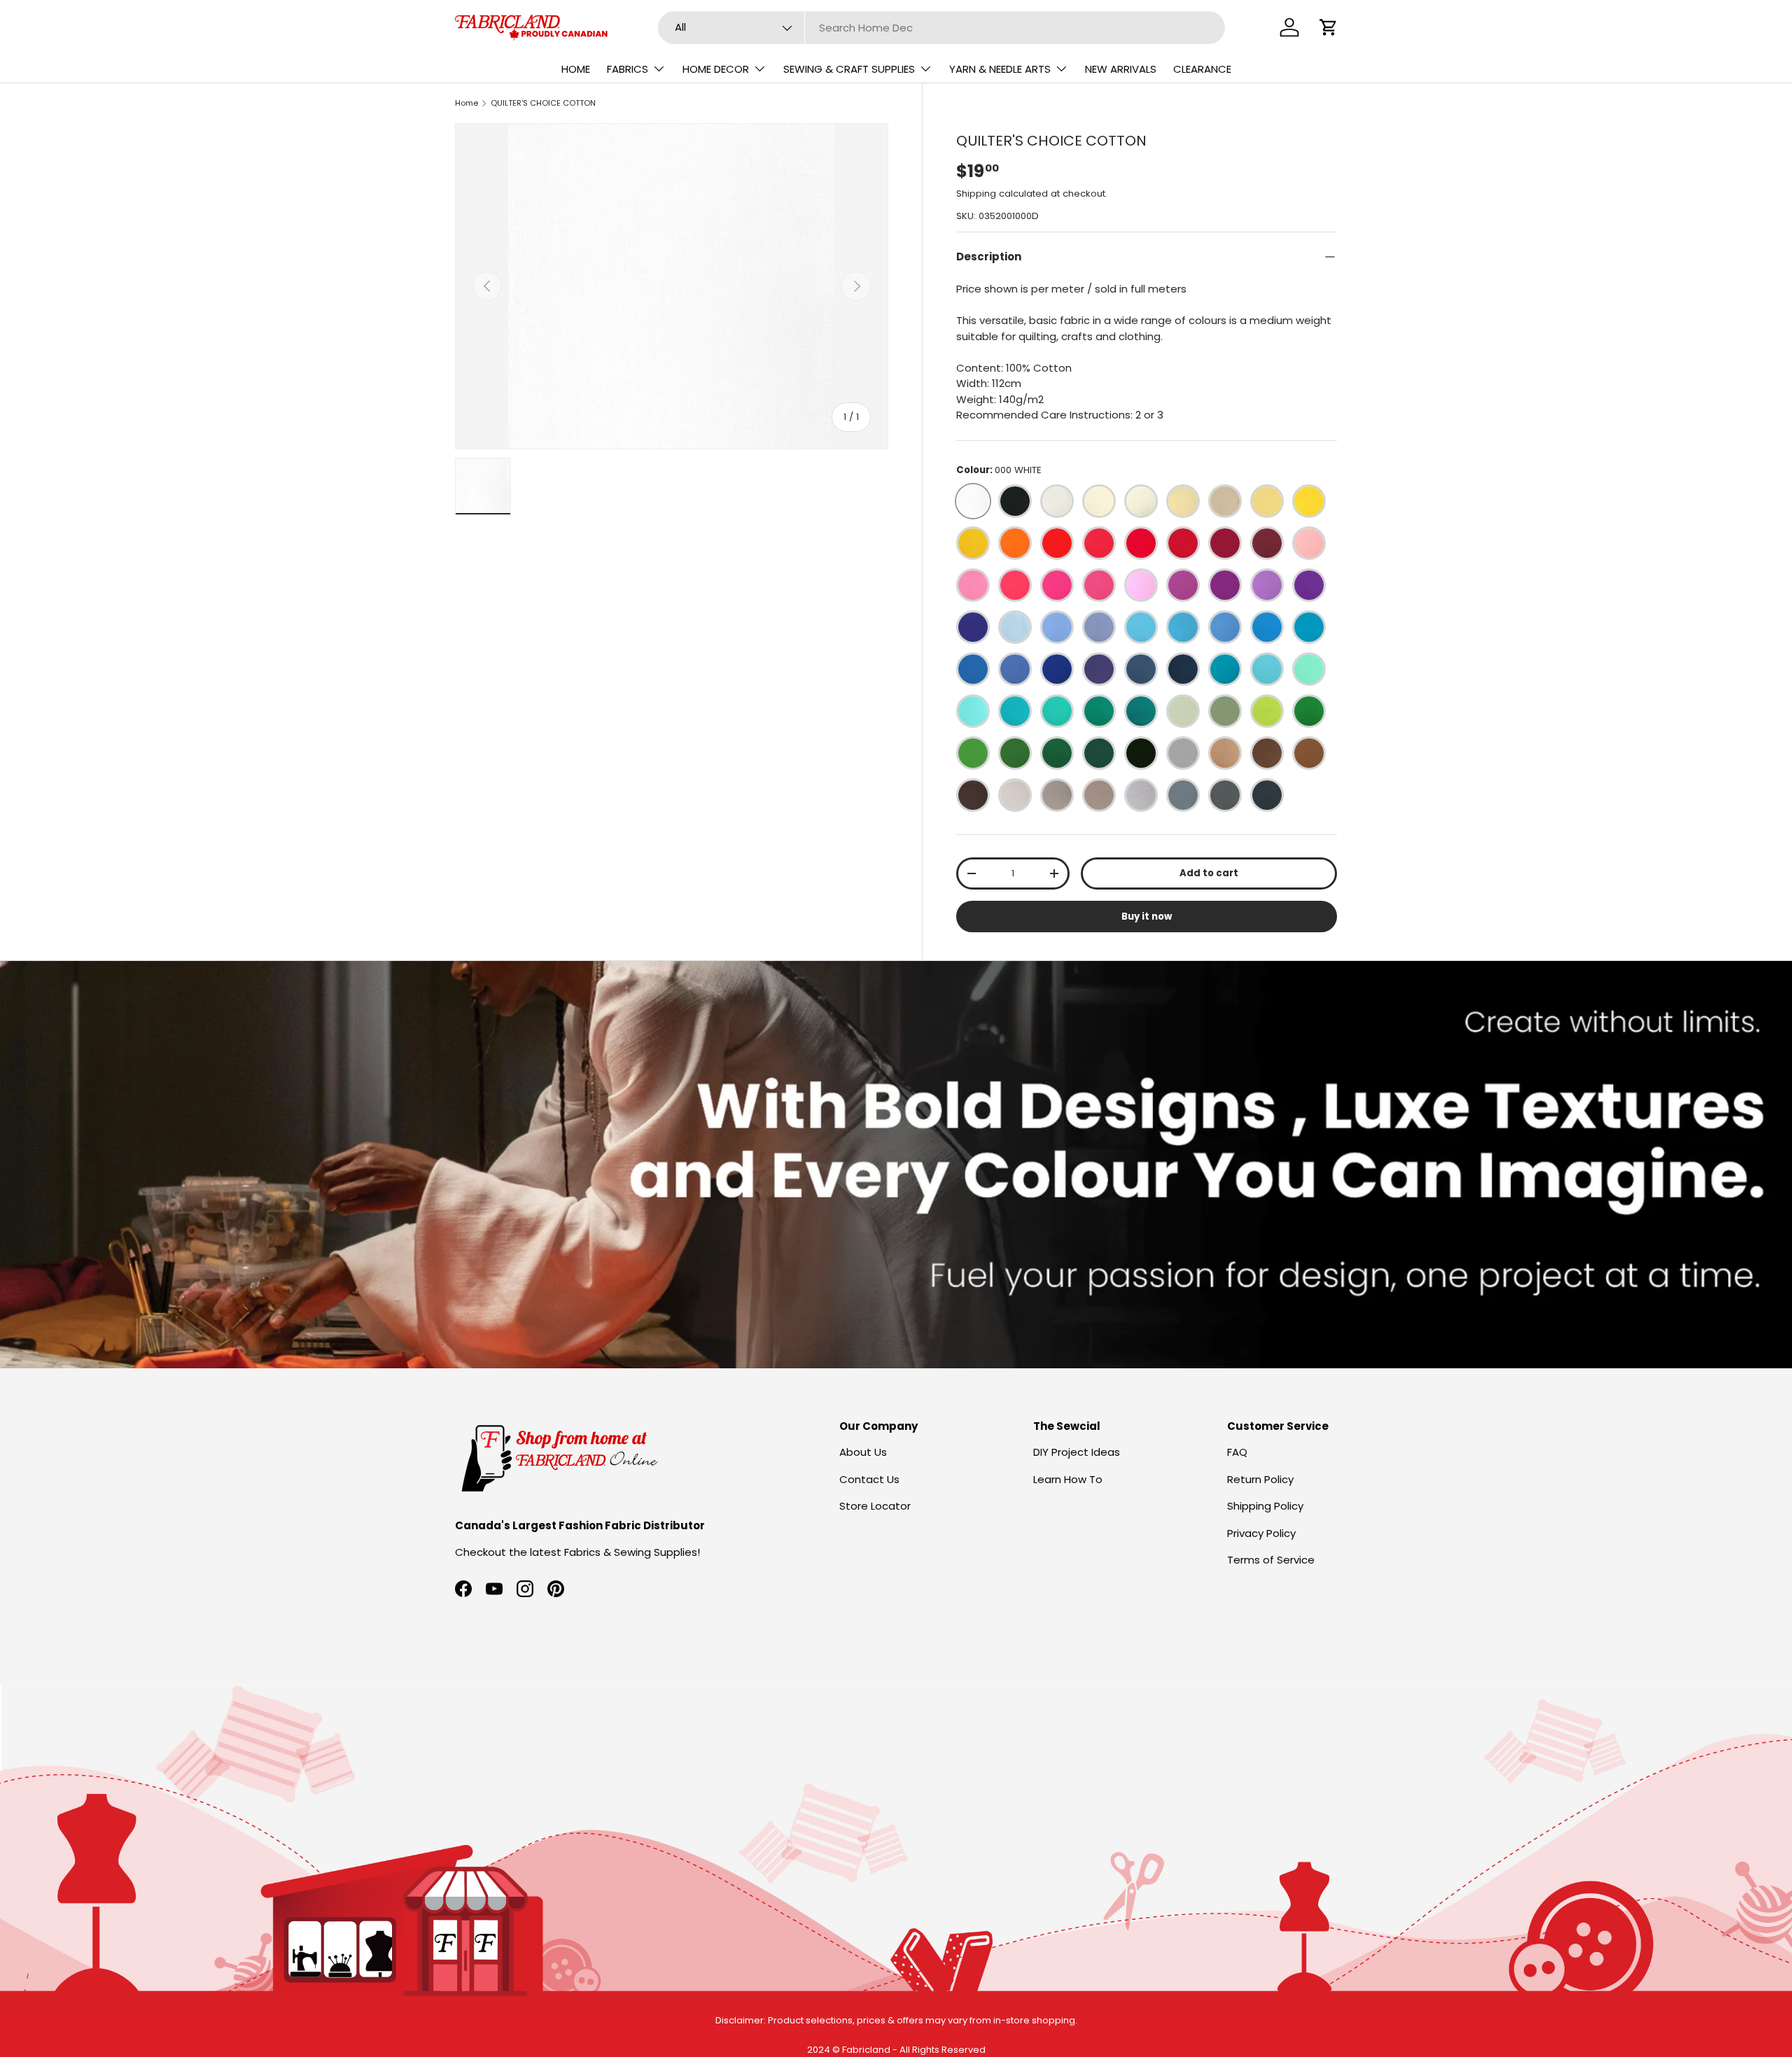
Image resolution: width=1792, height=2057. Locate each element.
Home (467, 103)
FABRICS (628, 69)
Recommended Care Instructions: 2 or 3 (1060, 415)
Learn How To (1068, 1479)
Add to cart (1209, 873)
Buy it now (1147, 917)
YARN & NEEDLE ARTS (1000, 69)
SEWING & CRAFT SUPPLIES (849, 69)
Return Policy (1260, 1479)
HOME (576, 69)
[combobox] (942, 28)
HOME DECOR (716, 69)
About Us (863, 1452)
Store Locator (875, 1506)
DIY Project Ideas (1077, 1452)
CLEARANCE (1202, 69)
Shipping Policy (1265, 1506)
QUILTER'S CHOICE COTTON (543, 103)
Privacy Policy (1261, 1533)
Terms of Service (1271, 1560)
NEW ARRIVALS (1121, 69)
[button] (1329, 27)
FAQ (1237, 1452)
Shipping (976, 194)
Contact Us (869, 1479)
